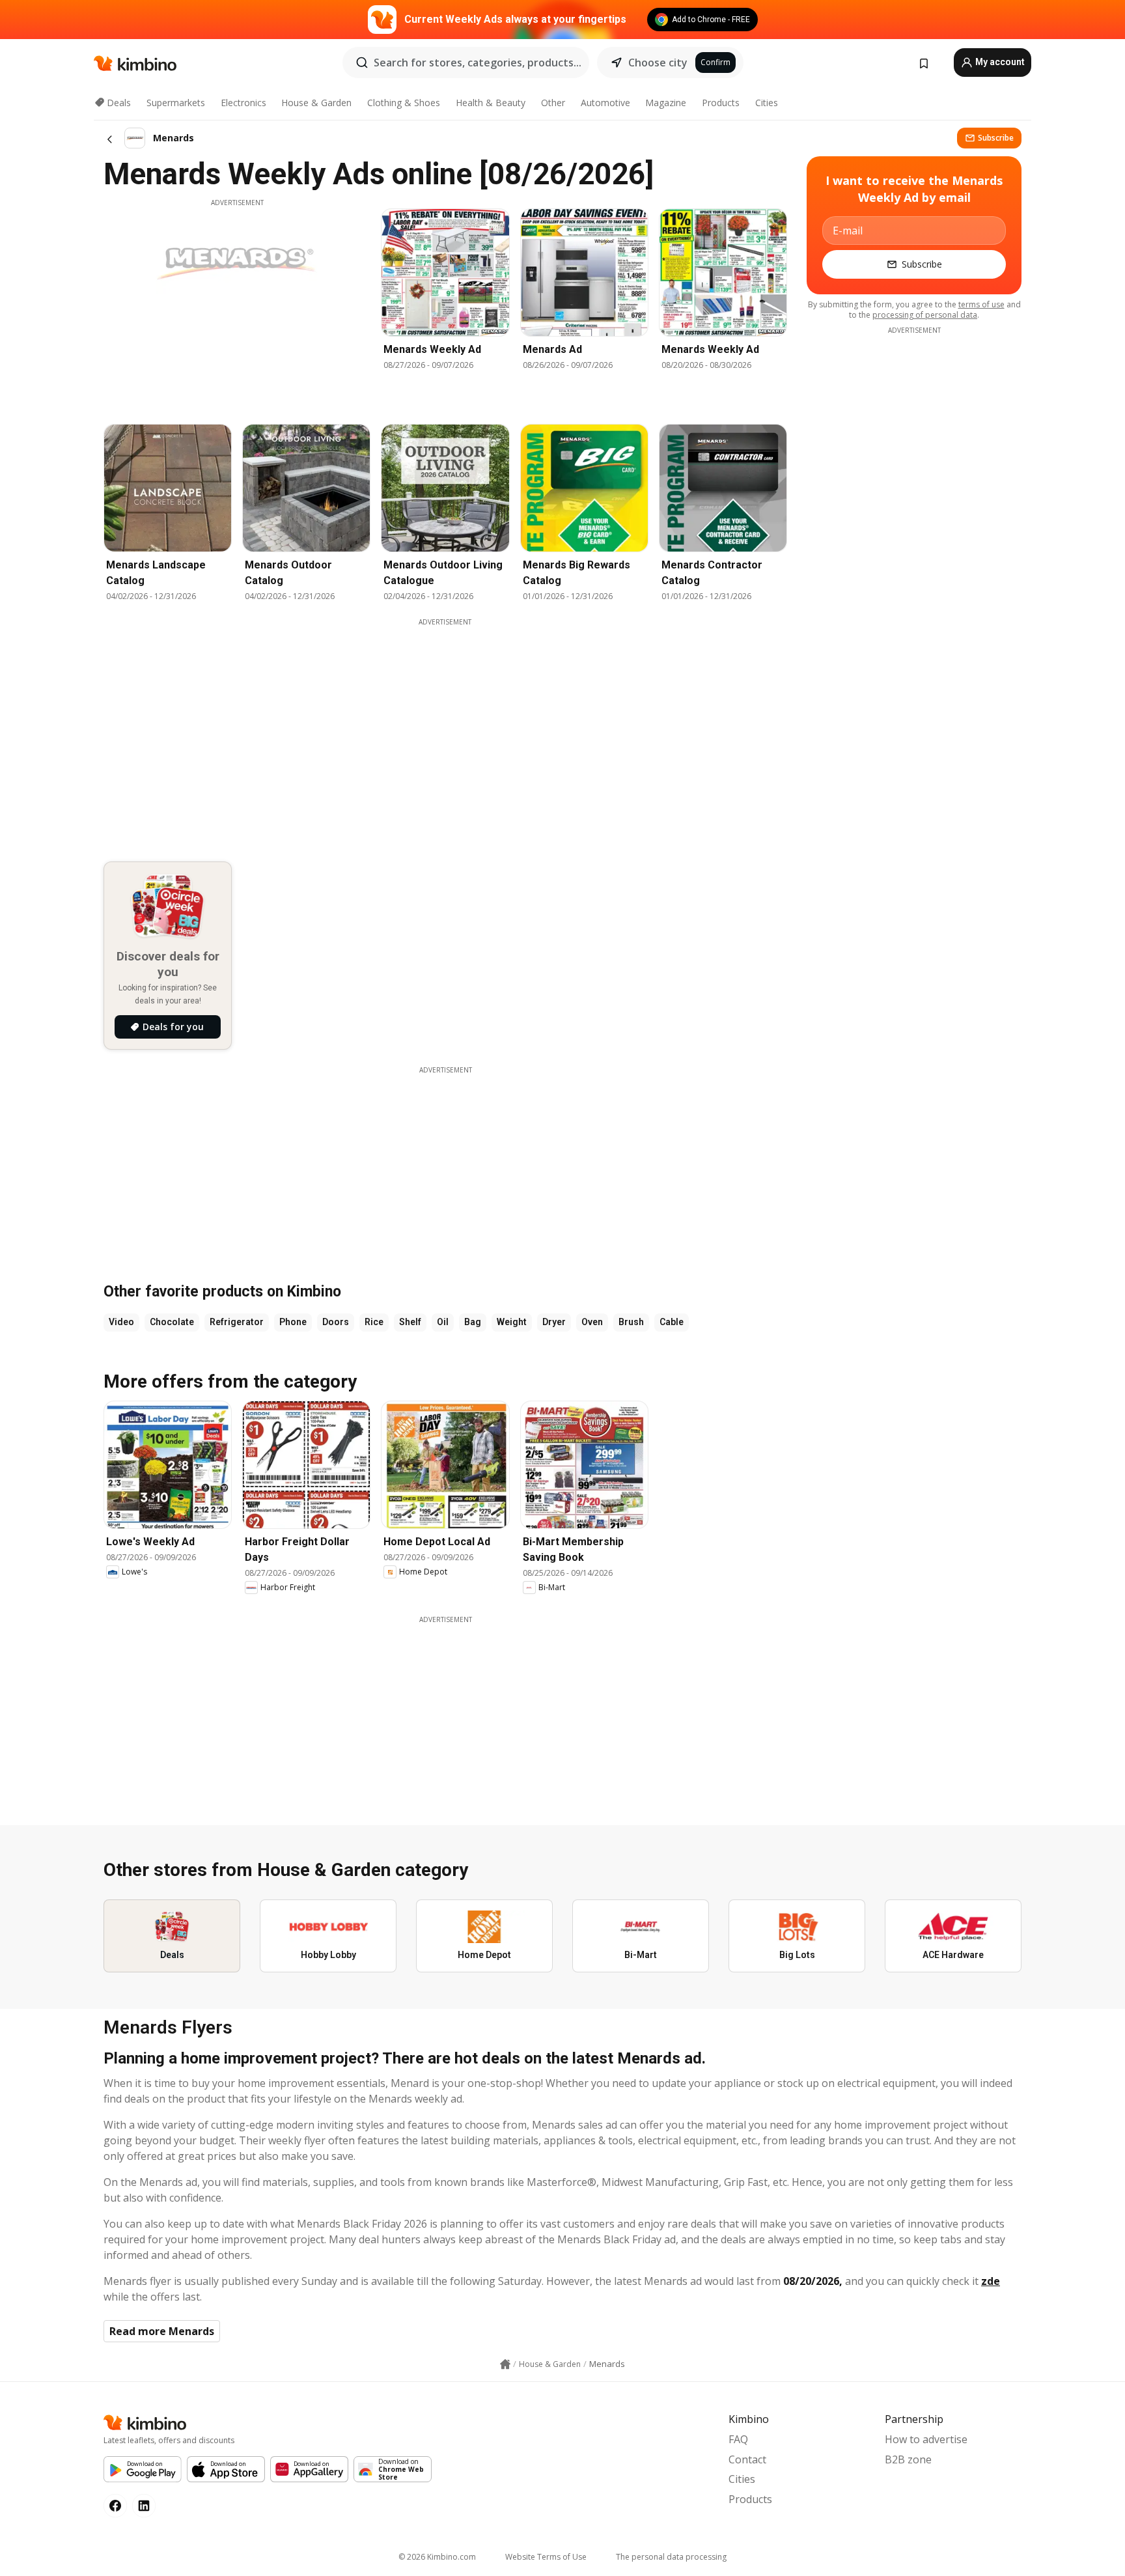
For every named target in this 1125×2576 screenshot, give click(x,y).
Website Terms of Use (546, 2557)
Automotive (605, 103)
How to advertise (926, 2439)
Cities (767, 103)
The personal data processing (671, 2557)
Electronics (243, 103)
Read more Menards (162, 2331)
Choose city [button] (658, 63)
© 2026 (437, 2557)
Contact (747, 2459)
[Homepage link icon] (505, 2364)
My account (999, 62)
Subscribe (996, 138)
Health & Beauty (491, 103)
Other (553, 103)
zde (991, 2281)
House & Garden (316, 103)
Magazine (666, 103)
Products (721, 103)
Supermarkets (176, 103)
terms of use (981, 304)
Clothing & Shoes (404, 103)
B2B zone (908, 2459)
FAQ (738, 2439)
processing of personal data (925, 315)
